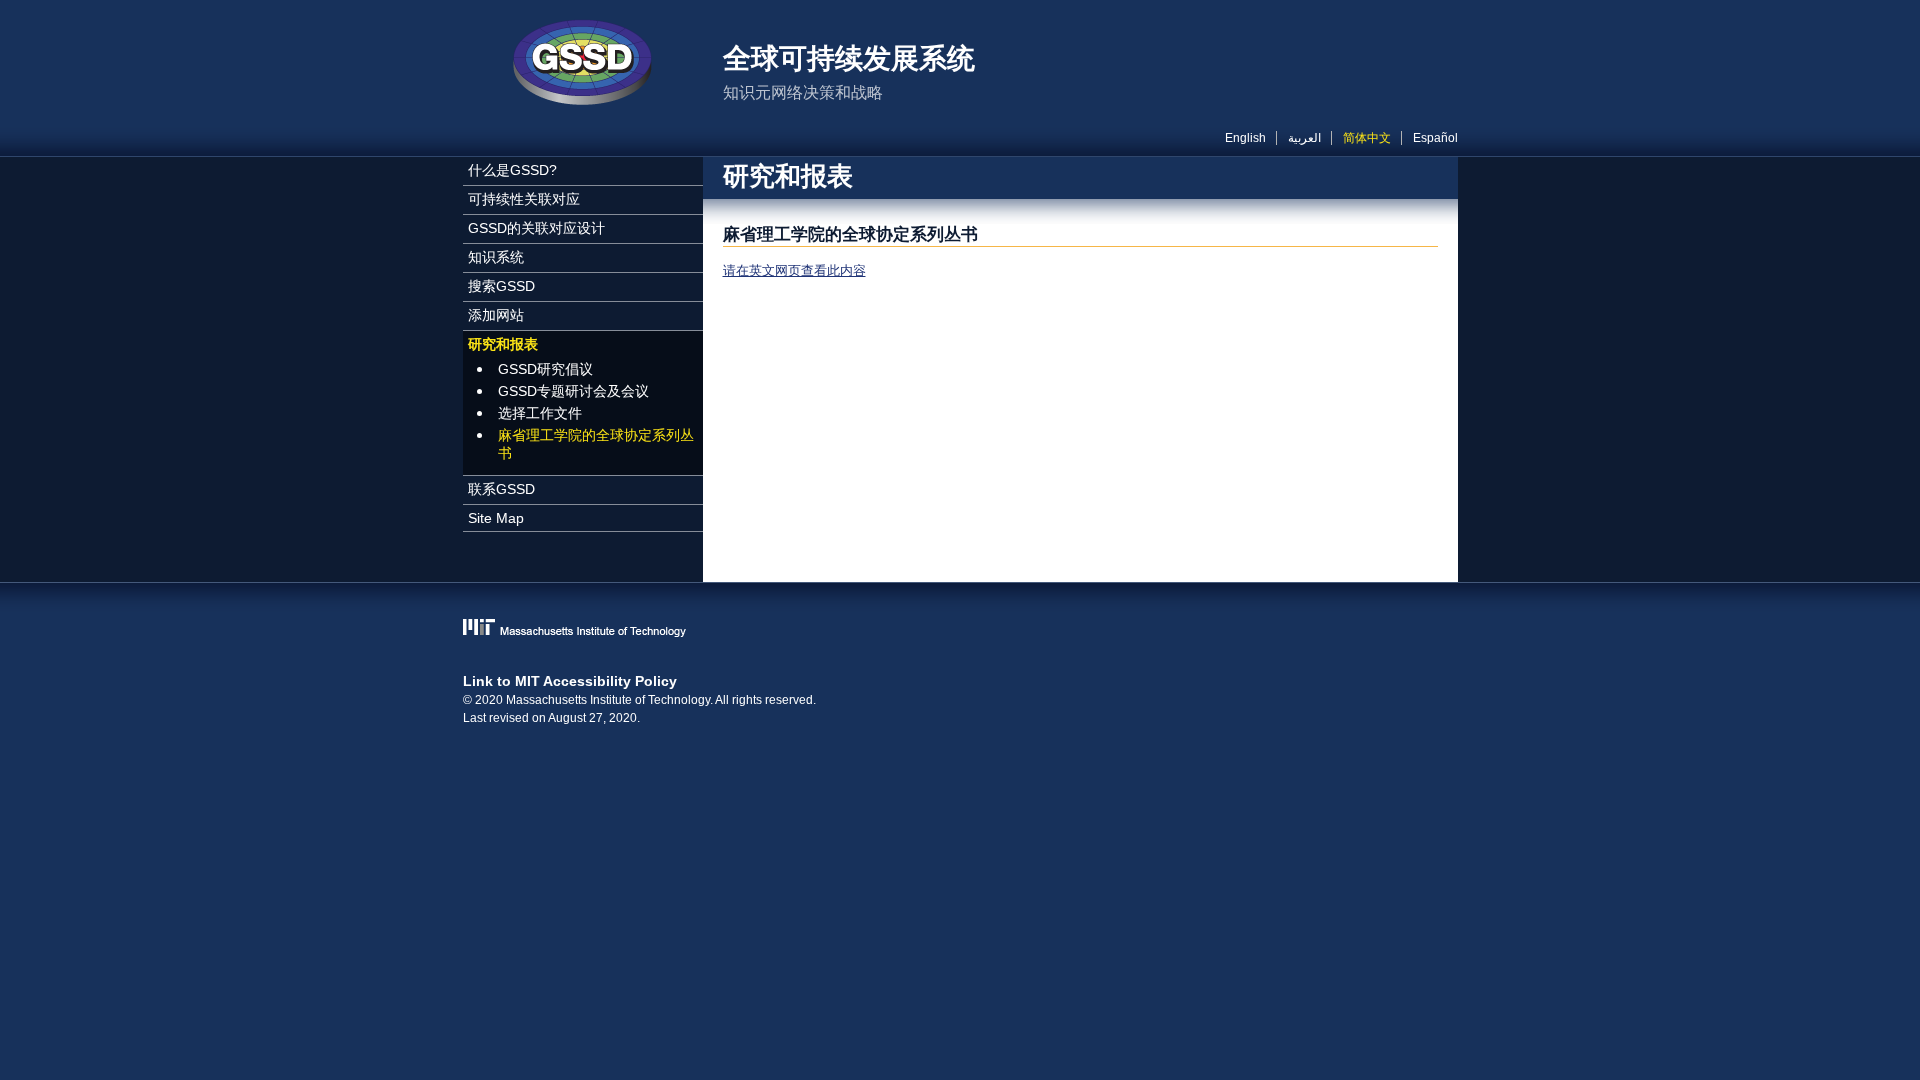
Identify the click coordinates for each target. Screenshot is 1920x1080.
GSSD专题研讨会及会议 (573, 391)
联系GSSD (501, 489)
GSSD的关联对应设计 (536, 228)
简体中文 (1367, 138)
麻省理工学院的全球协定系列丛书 (596, 444)
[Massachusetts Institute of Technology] (960, 629)
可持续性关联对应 (524, 199)
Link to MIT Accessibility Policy (570, 681)
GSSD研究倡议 (545, 369)
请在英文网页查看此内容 (794, 270)
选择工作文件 (540, 413)
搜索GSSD (501, 286)
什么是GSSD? (512, 170)
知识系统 (496, 257)
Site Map (496, 518)
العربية (1304, 138)
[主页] (583, 65)
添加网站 (496, 315)
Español (1435, 138)
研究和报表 (503, 344)
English (1245, 138)
